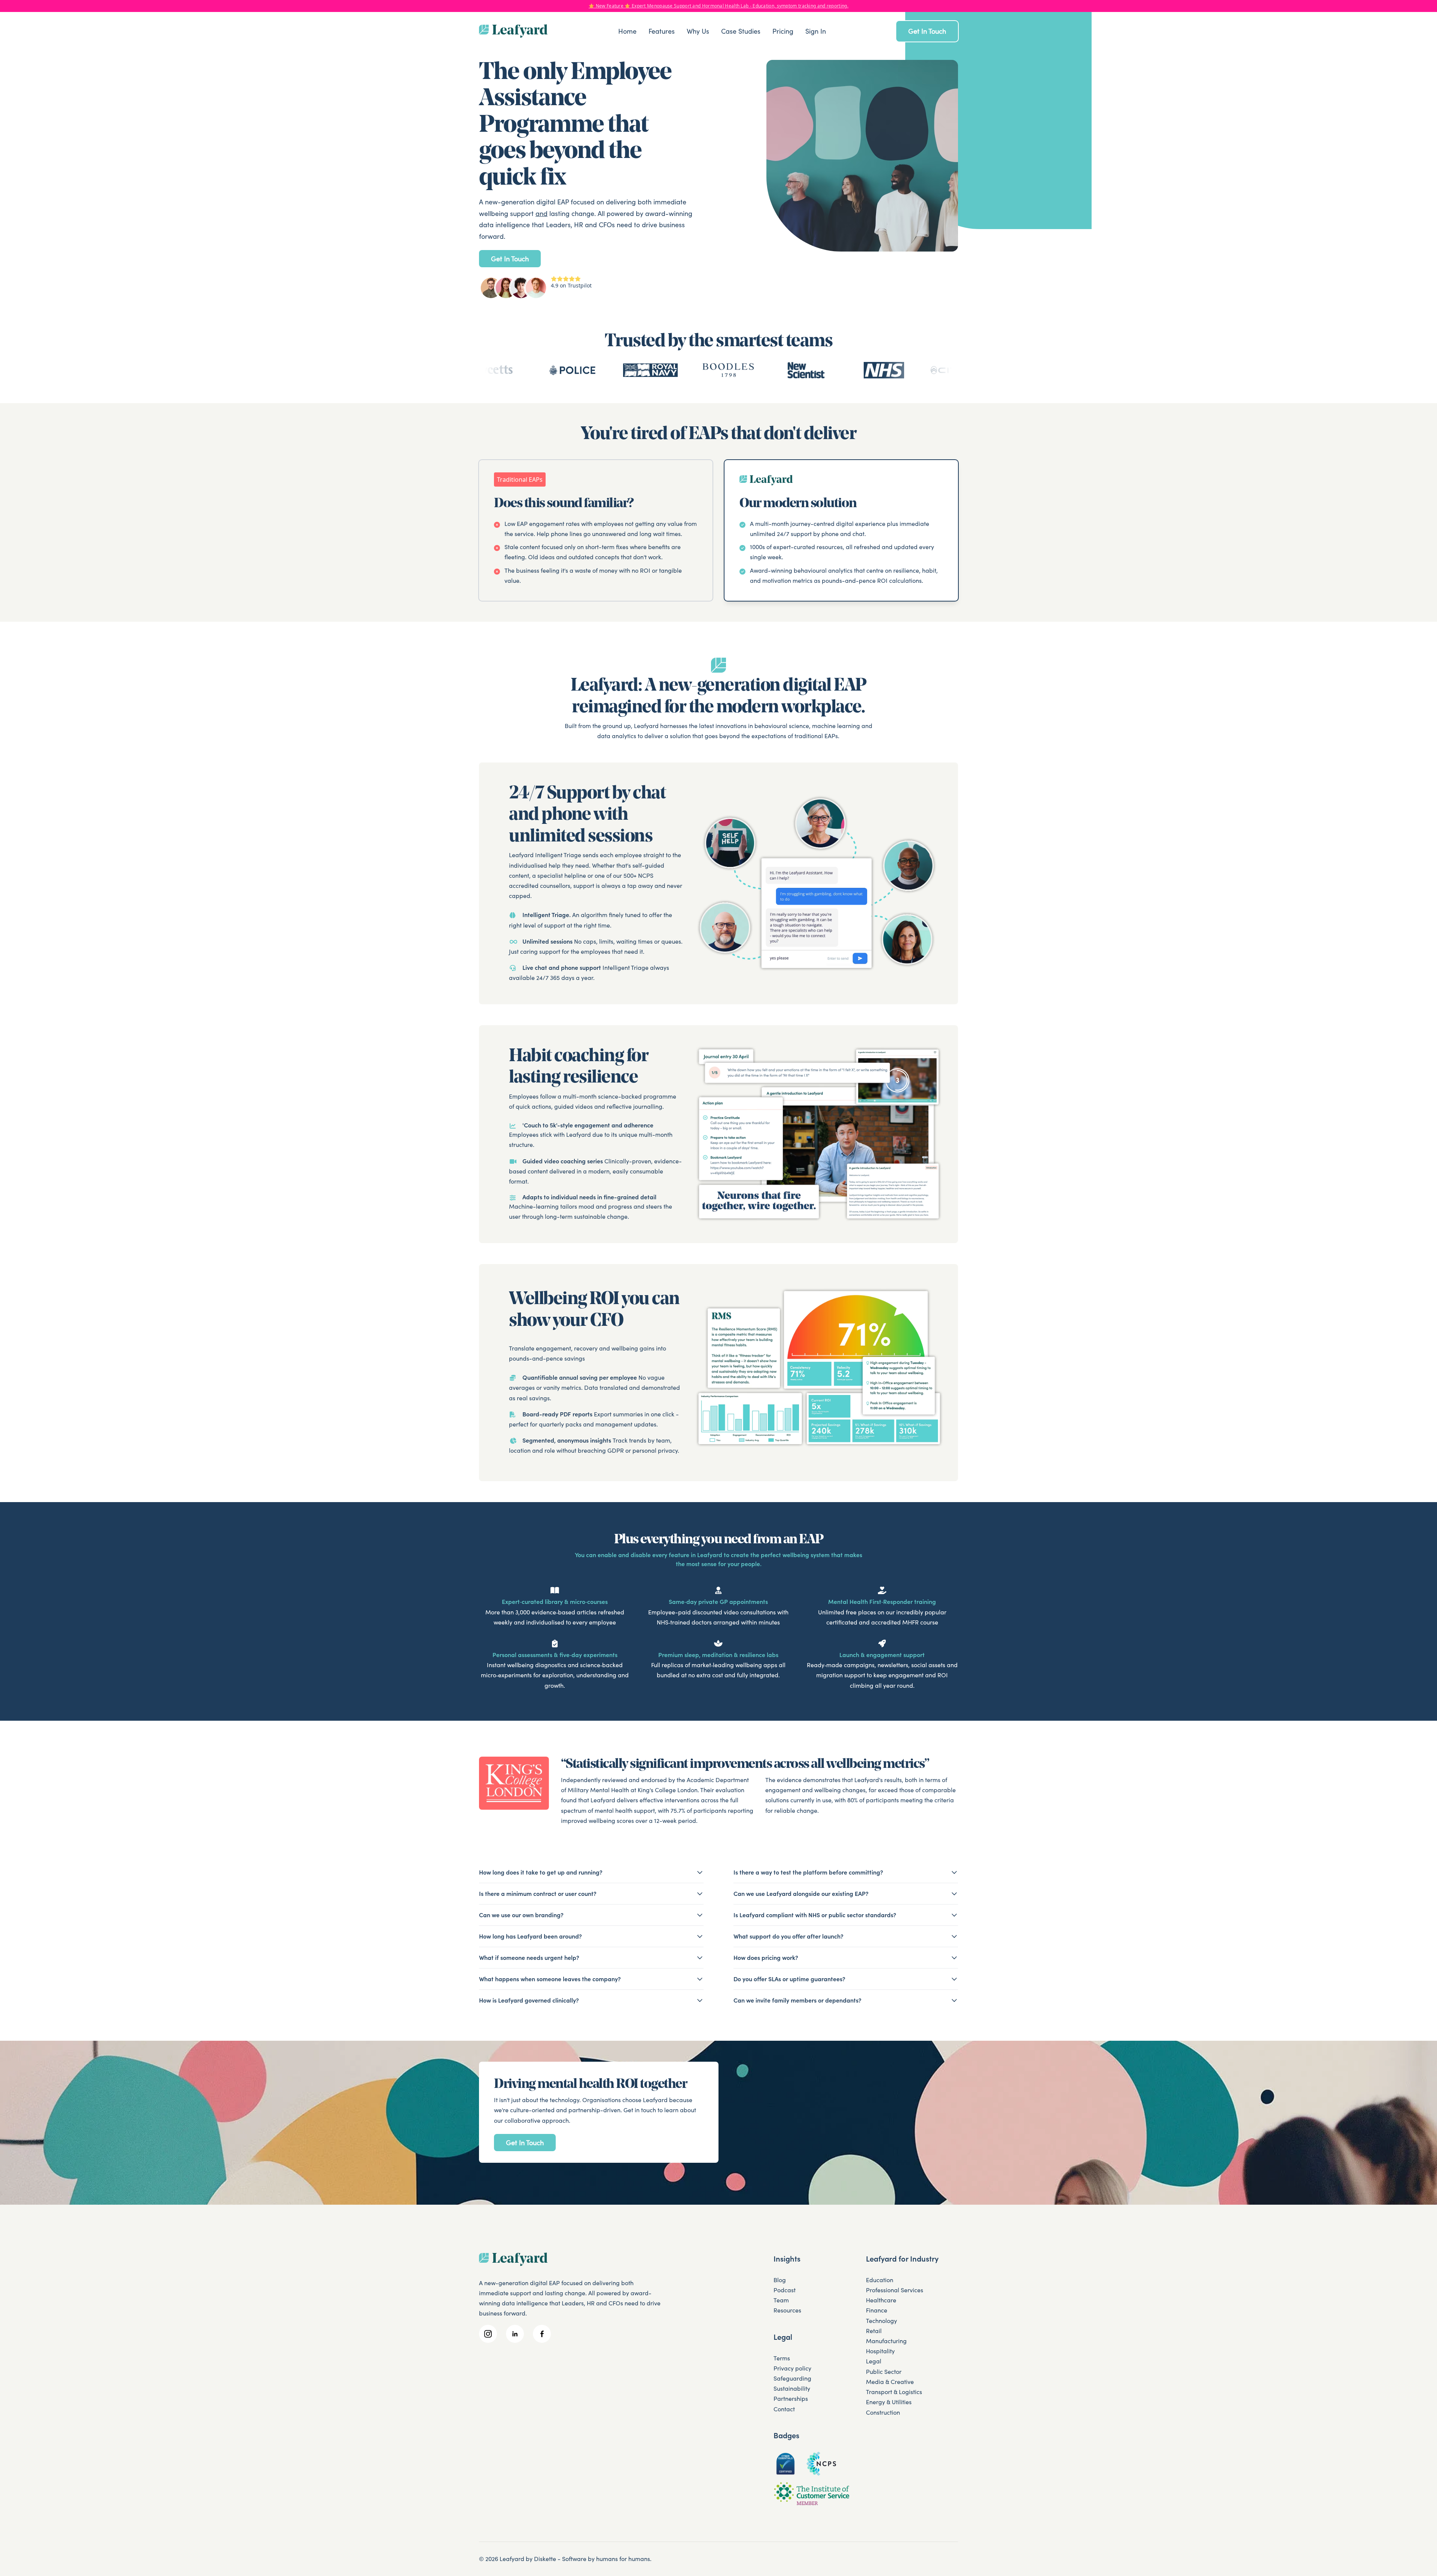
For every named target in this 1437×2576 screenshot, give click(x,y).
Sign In (816, 31)
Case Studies (741, 31)
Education (880, 2280)
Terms (782, 2358)
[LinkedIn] (515, 2334)
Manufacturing (886, 2341)
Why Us (698, 31)
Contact (784, 2409)
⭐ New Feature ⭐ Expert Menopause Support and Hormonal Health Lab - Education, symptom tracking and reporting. (718, 6)
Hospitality (880, 2351)
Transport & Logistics (894, 2392)
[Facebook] (542, 2334)
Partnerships (791, 2399)
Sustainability (792, 2388)
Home (627, 31)
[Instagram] (488, 2334)
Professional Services (895, 2290)
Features (662, 31)
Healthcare (881, 2300)
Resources (787, 2310)
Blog (780, 2280)
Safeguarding (792, 2378)
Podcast (785, 2290)
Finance (877, 2310)
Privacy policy (792, 2368)
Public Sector (884, 2372)
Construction (883, 2412)
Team (781, 2300)
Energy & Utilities (889, 2402)
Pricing (783, 31)
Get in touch (927, 31)
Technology (881, 2321)
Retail (874, 2331)
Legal (874, 2361)
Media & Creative (890, 2382)
